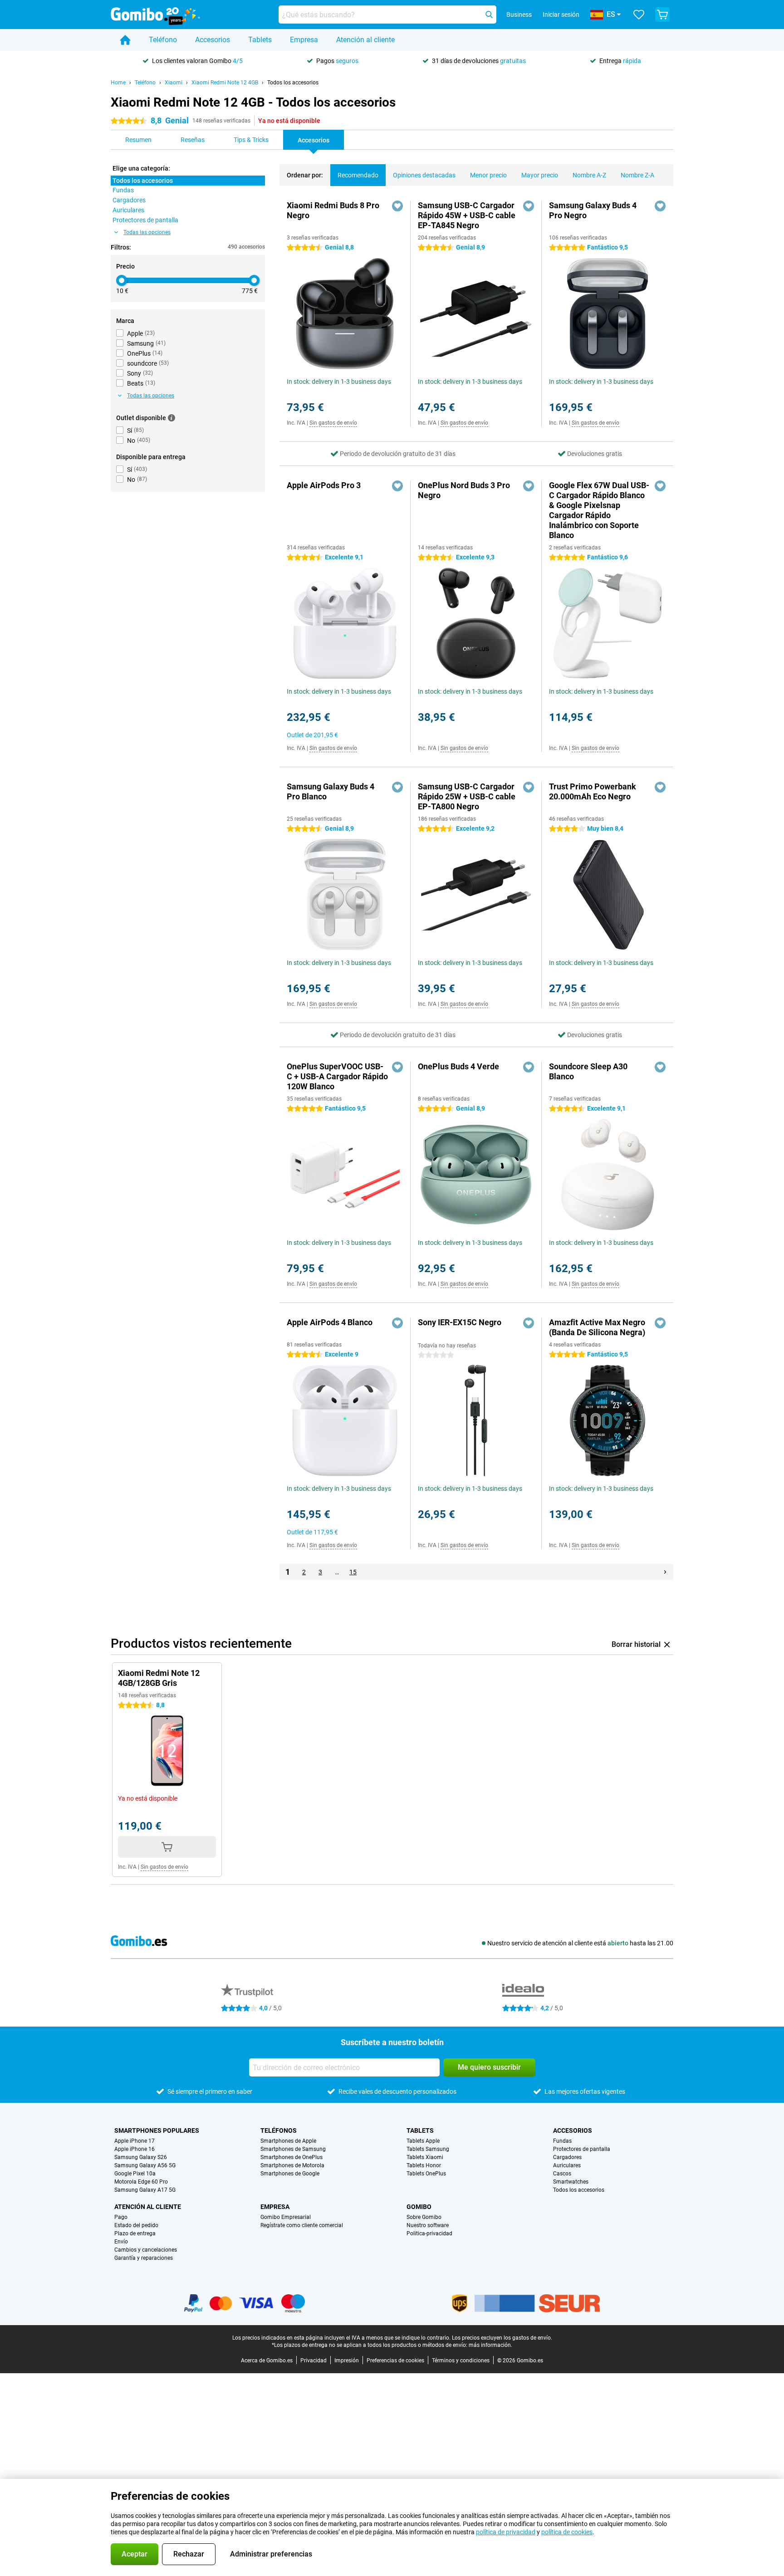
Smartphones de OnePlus (292, 2157)
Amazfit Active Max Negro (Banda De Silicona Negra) (597, 1327)
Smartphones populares (157, 2130)
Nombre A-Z (589, 175)
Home (118, 83)
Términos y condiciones (461, 2361)
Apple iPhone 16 (135, 2149)
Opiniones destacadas (424, 175)
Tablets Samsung (428, 2149)
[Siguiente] (665, 1572)
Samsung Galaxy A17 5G (145, 2190)
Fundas (562, 2141)
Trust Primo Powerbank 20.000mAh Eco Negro (593, 791)
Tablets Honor (424, 2165)
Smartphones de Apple (288, 2141)
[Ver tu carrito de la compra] (662, 15)
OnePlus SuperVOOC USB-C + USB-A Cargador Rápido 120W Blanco (337, 1076)
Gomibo (419, 2207)
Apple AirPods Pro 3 (324, 485)
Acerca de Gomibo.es (267, 2361)
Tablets (260, 40)
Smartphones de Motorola (292, 2165)
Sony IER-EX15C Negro (460, 1322)
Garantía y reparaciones (144, 2258)
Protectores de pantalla (582, 2149)
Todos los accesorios (293, 83)
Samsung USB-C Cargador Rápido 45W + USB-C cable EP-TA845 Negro (467, 215)
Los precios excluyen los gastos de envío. (502, 2338)
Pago (121, 2217)
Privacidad (314, 2361)
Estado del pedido (136, 2225)
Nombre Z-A (637, 175)
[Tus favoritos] (639, 15)
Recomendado (358, 175)
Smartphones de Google (290, 2174)
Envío (121, 2242)
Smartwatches (571, 2182)
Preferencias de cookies (395, 2361)
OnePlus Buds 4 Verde (458, 1066)
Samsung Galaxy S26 (141, 2157)
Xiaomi (174, 83)
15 (353, 1572)
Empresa (304, 40)
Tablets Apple (423, 2141)
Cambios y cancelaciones (146, 2250)
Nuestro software (428, 2225)
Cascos (562, 2174)
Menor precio (488, 175)
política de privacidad (506, 2532)
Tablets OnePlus (426, 2174)
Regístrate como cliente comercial (302, 2225)
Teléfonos (279, 2130)
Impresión (347, 2361)
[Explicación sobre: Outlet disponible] (171, 418)
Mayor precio (540, 175)
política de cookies (567, 2532)
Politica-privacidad (429, 2233)
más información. (490, 2345)
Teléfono (163, 40)
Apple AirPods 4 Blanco (330, 1322)
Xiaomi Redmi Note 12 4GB (225, 83)
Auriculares (567, 2165)
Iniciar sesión (561, 15)
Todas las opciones (147, 232)
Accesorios (213, 40)
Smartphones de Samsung (293, 2149)
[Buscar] (489, 15)
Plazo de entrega (135, 2233)
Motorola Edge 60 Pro (141, 2182)
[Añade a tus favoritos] (397, 206)
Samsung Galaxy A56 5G (145, 2165)
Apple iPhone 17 (135, 2141)
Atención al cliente (365, 40)
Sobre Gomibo (424, 2217)
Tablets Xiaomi (425, 2157)
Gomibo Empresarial (286, 2217)
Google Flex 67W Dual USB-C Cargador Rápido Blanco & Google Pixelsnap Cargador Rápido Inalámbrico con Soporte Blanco (599, 510)
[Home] (125, 40)
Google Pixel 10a (135, 2174)
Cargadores (567, 2157)
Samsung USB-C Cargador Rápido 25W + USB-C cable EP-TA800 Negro (467, 796)
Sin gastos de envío (333, 423)
